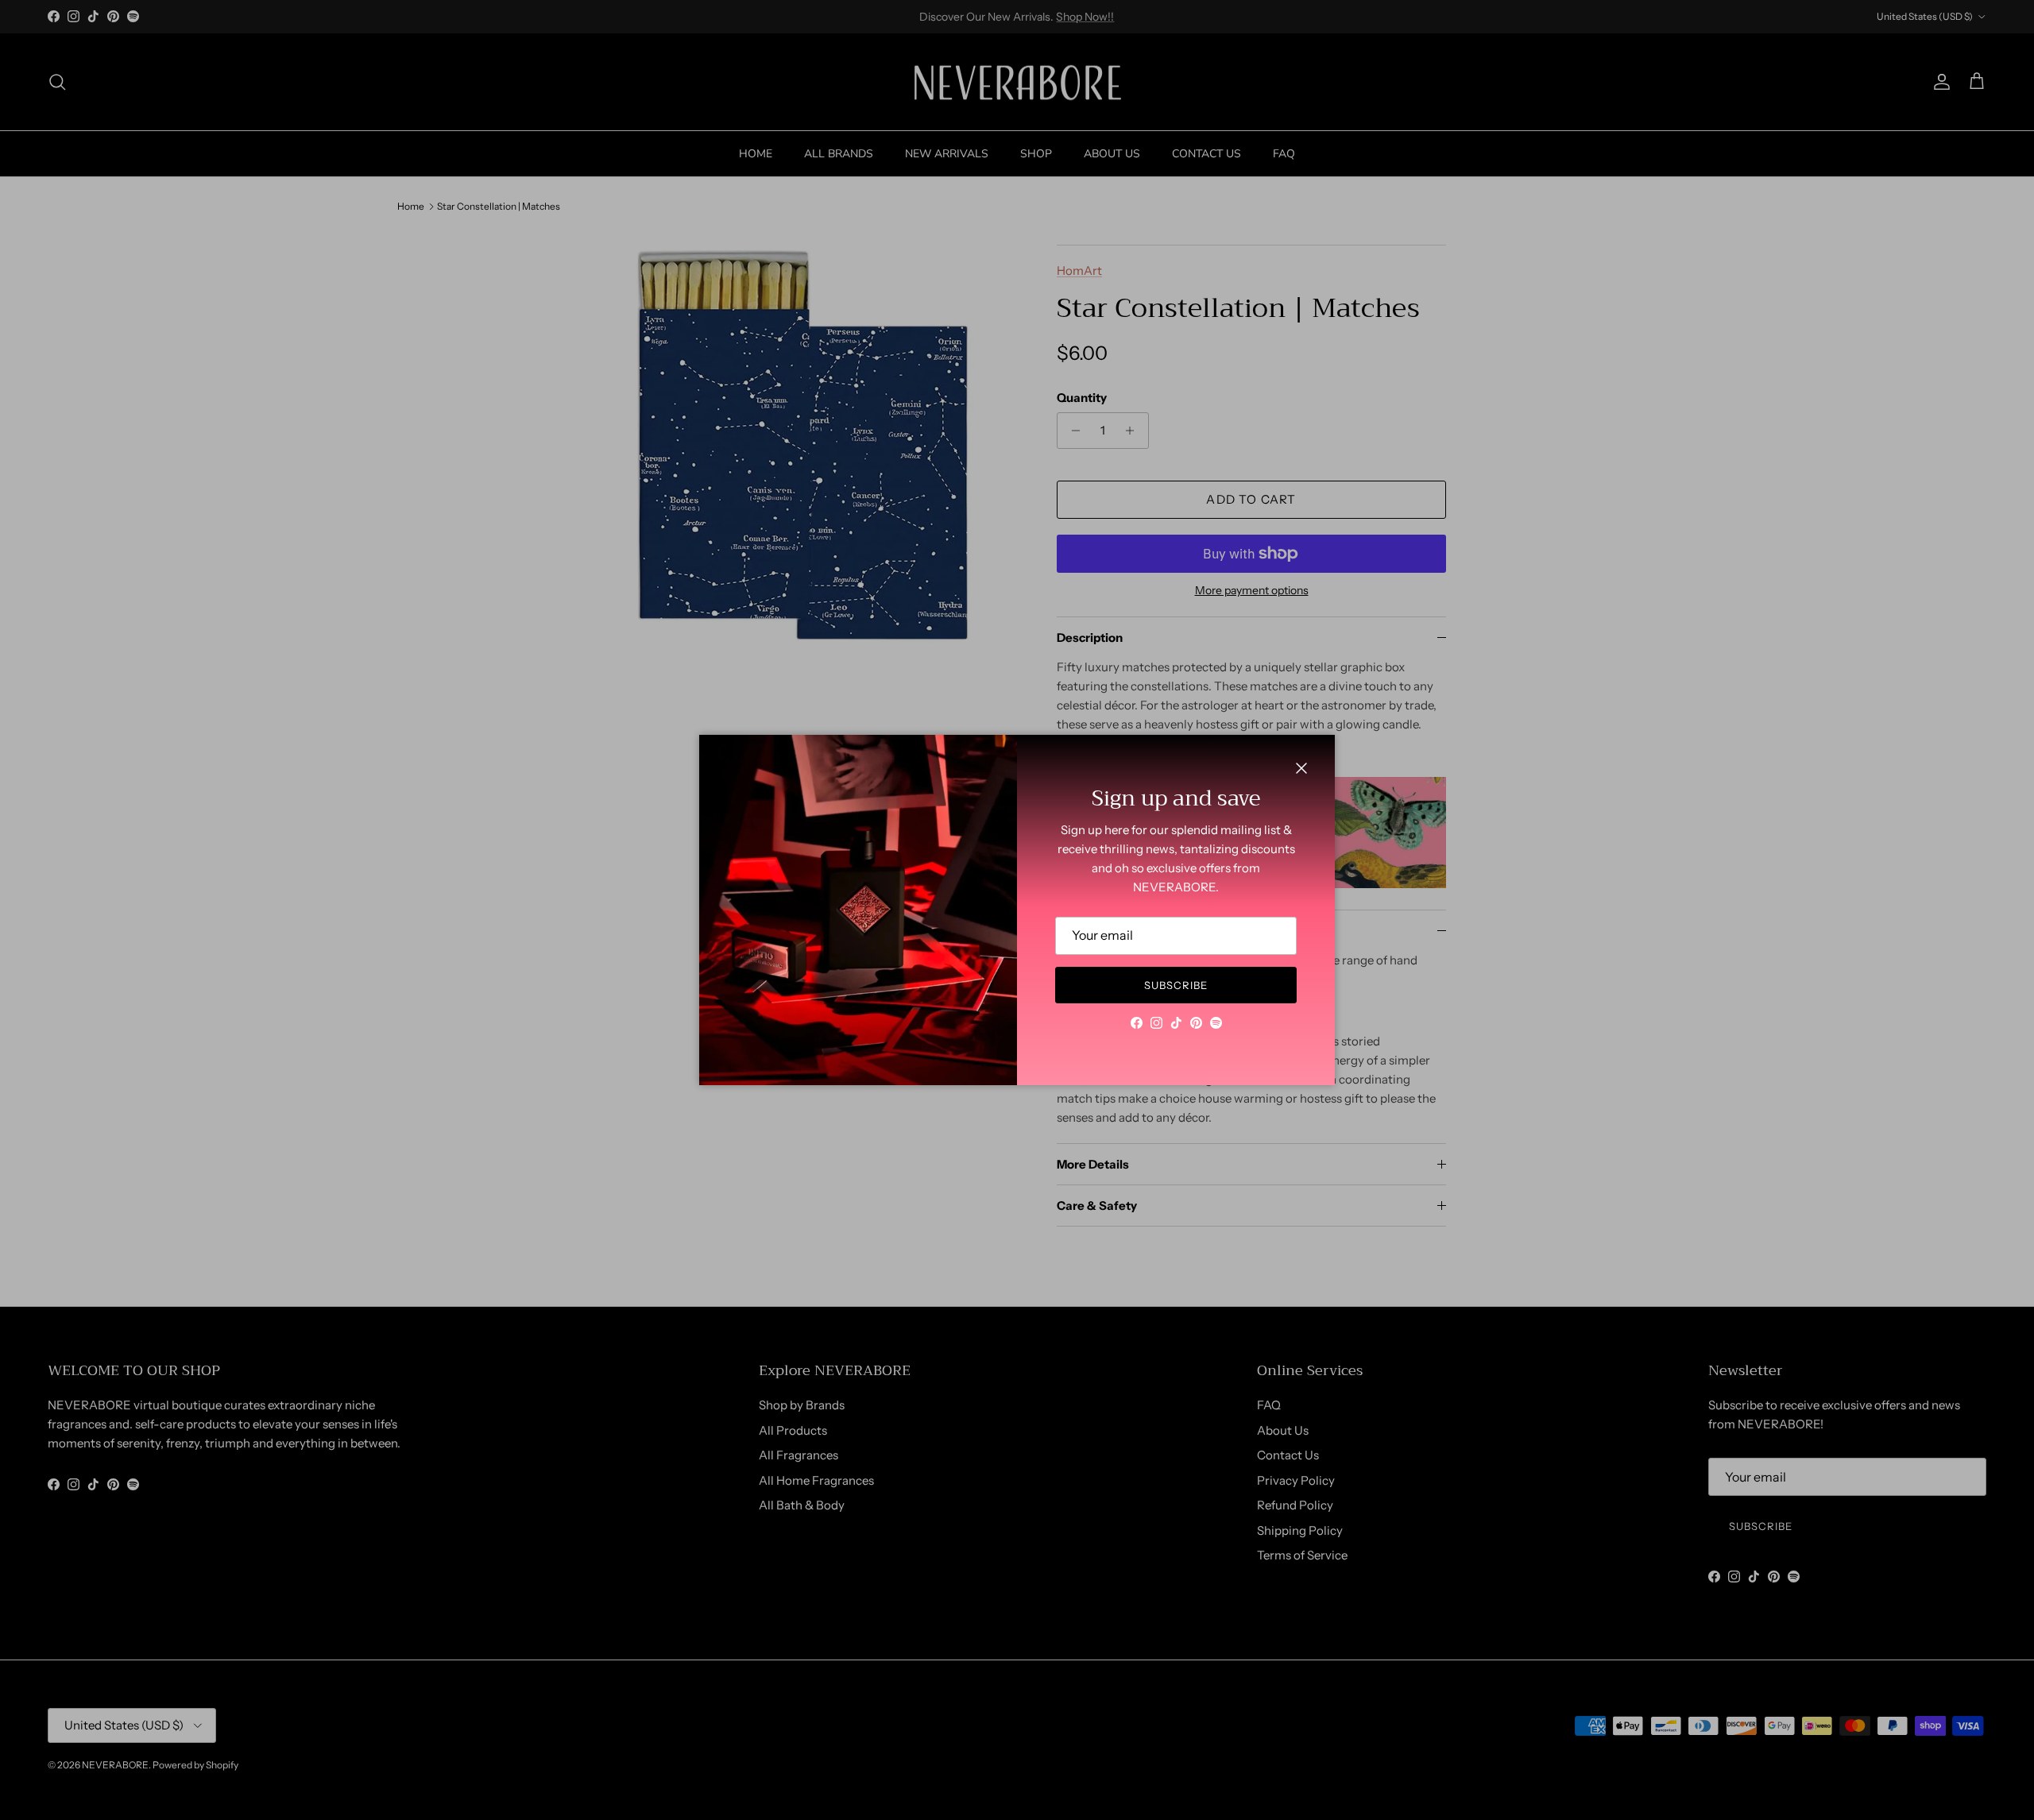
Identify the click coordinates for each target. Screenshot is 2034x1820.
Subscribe (1176, 985)
